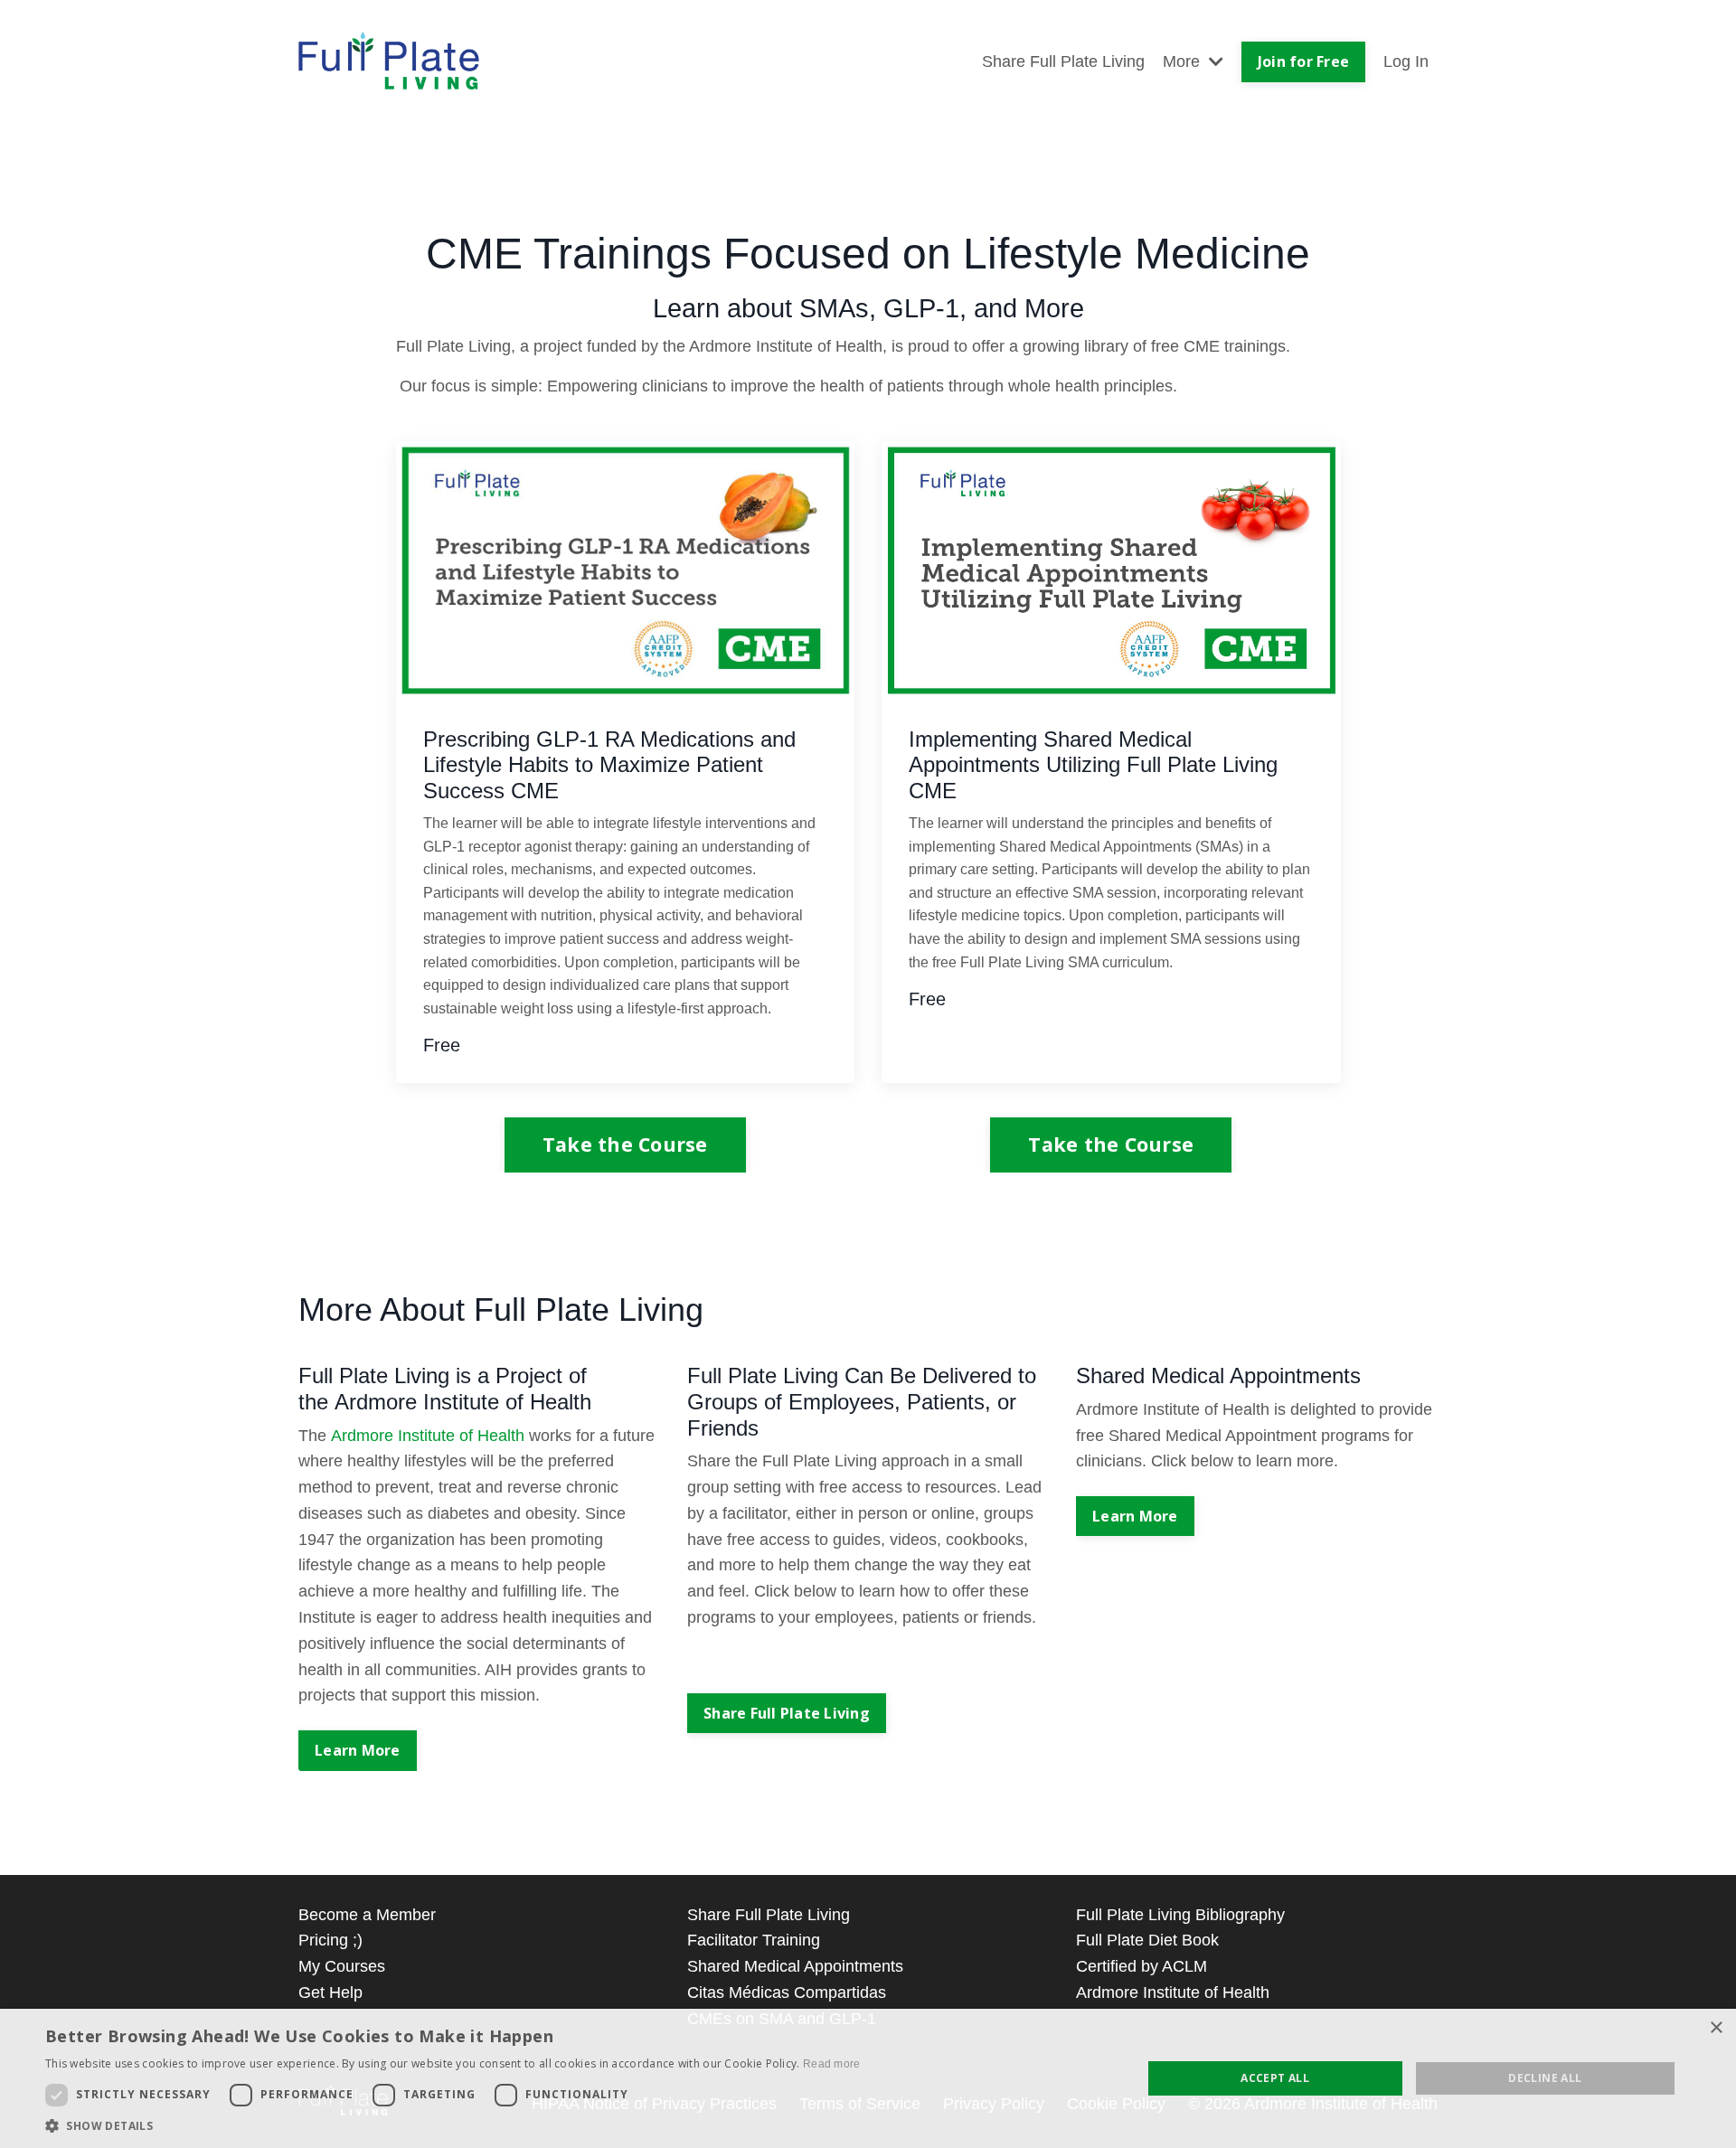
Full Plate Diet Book (1147, 1940)
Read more (832, 2064)
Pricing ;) (330, 1940)
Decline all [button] (1545, 2078)
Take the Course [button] (625, 1144)
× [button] (1716, 2028)
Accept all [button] (1275, 2078)
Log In (1406, 61)
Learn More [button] (358, 1750)
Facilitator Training (754, 1940)
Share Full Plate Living (1063, 61)
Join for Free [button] (1303, 61)
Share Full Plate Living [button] (787, 1713)
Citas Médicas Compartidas (787, 1993)
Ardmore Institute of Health (1173, 1993)
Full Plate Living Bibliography (1180, 1915)
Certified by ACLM (1142, 1966)
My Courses (342, 1966)
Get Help (330, 1993)
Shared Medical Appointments (795, 1966)
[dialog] (868, 2078)
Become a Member (367, 1915)
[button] (453, 2125)
